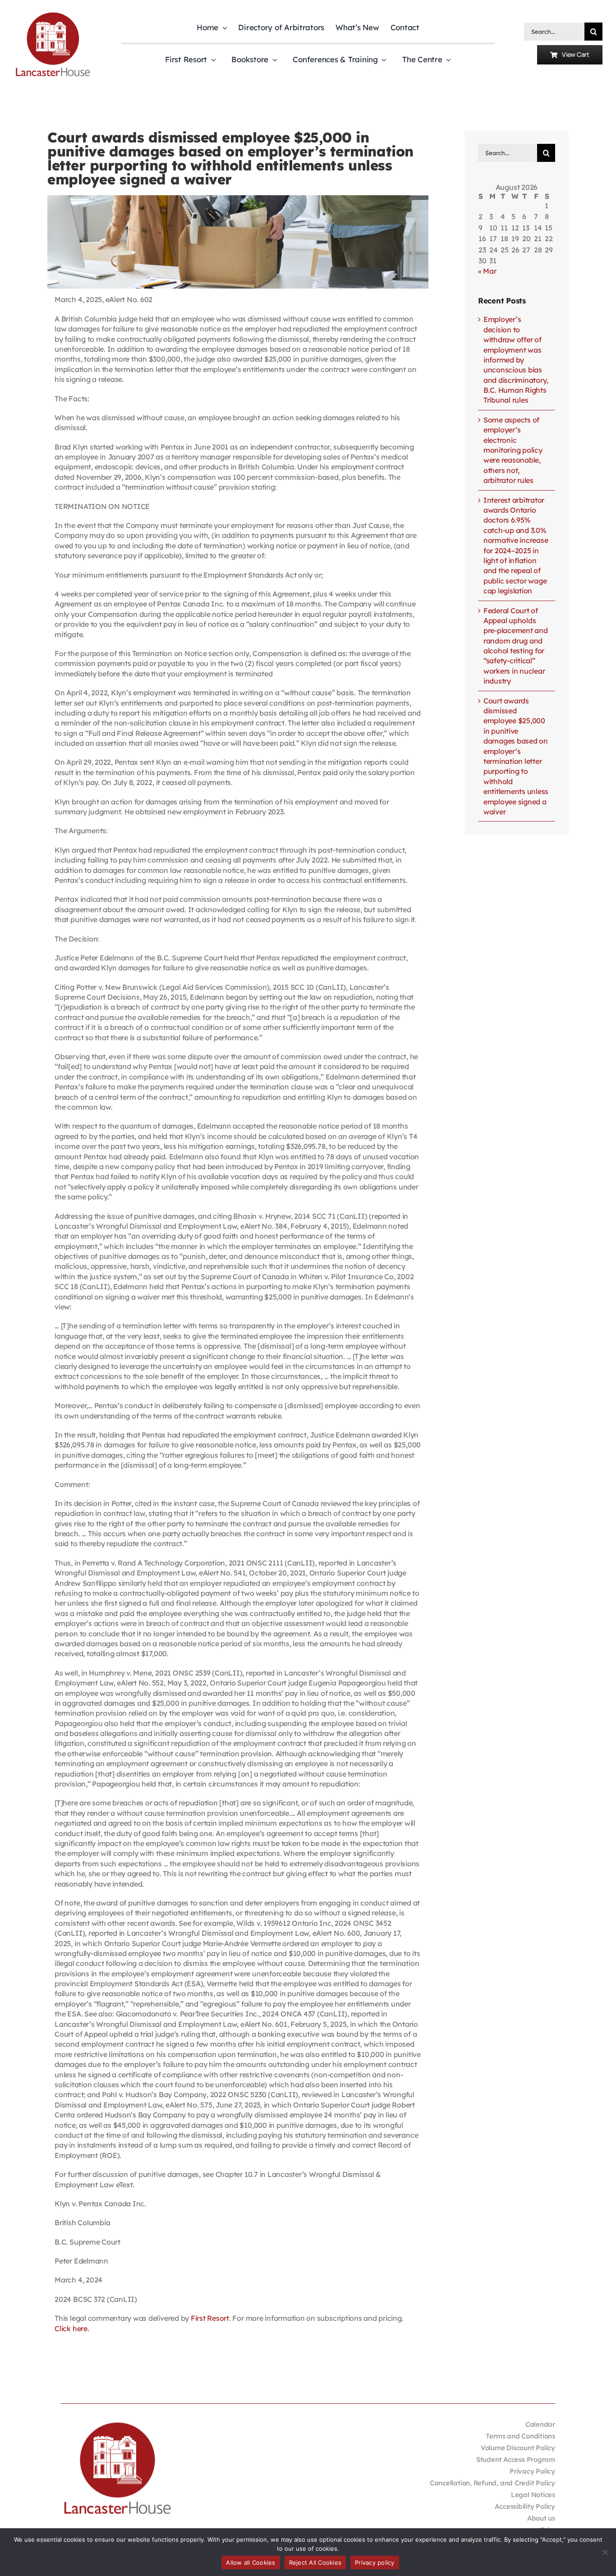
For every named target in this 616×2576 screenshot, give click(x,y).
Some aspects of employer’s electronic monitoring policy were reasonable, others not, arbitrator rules (513, 450)
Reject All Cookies (315, 2562)
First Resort (210, 2318)
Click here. (72, 2328)
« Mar (487, 271)
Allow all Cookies (251, 2562)
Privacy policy (375, 2562)
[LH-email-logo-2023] (53, 14)
